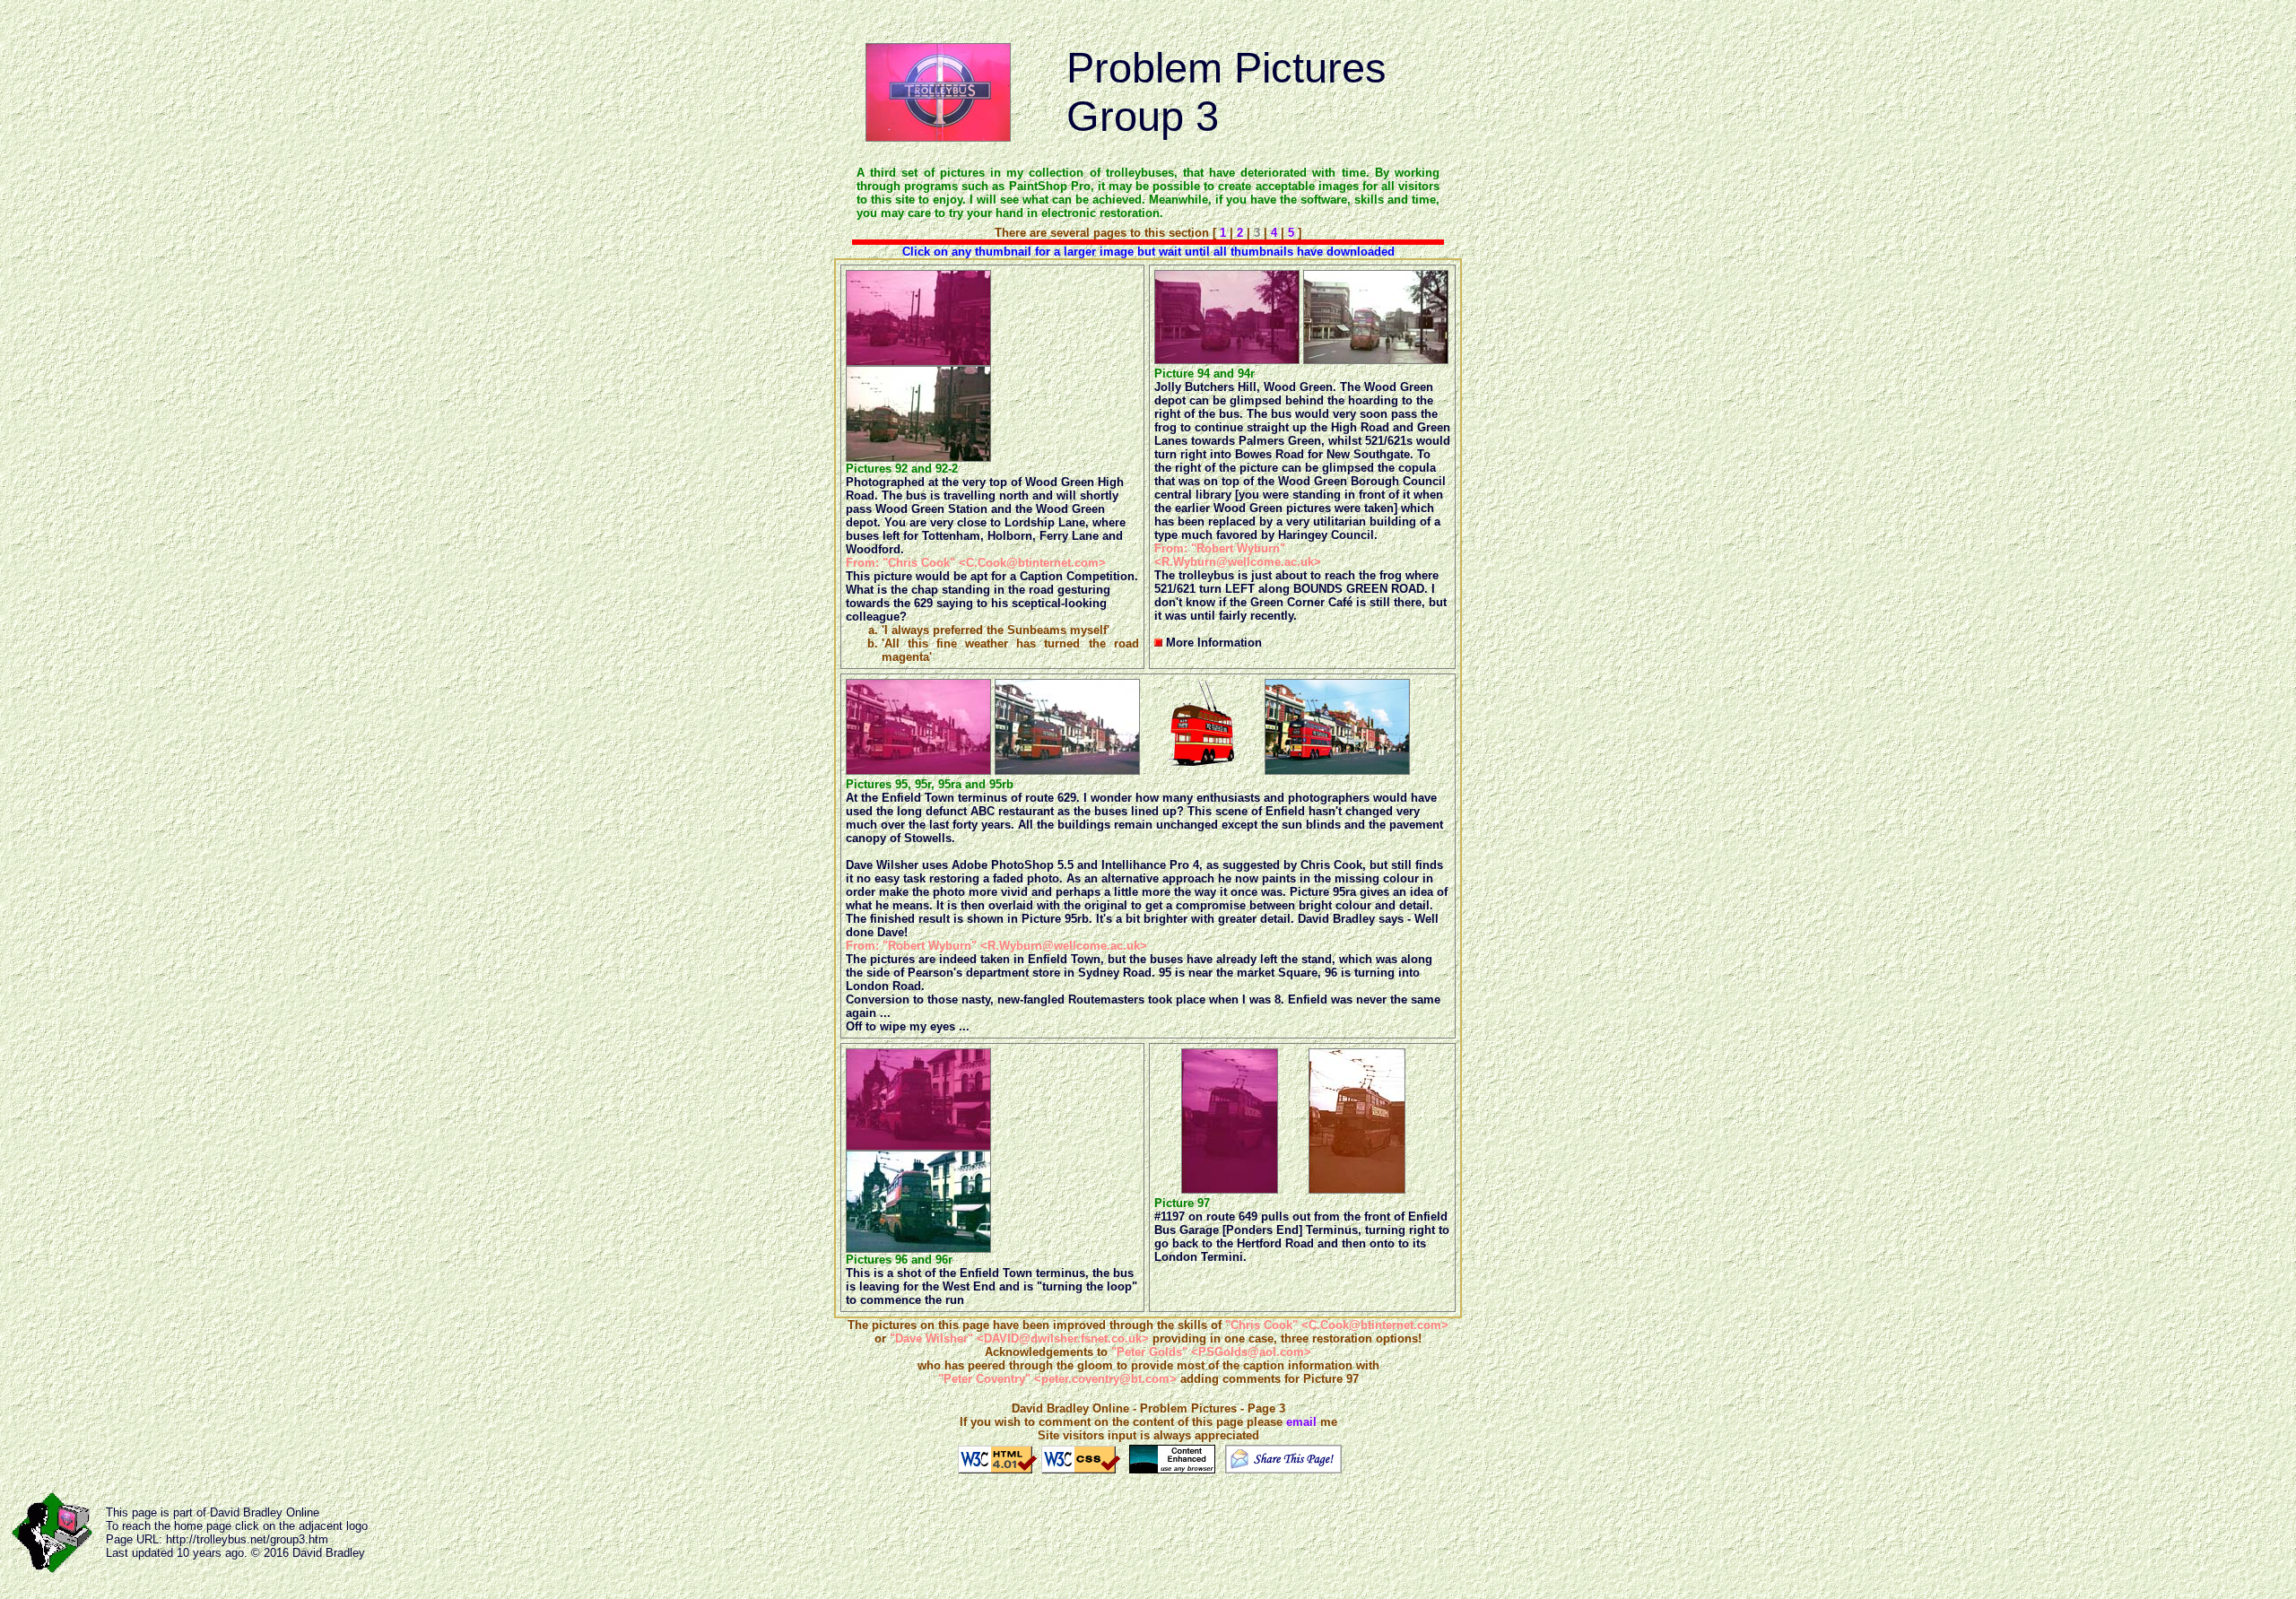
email (1301, 1422)
